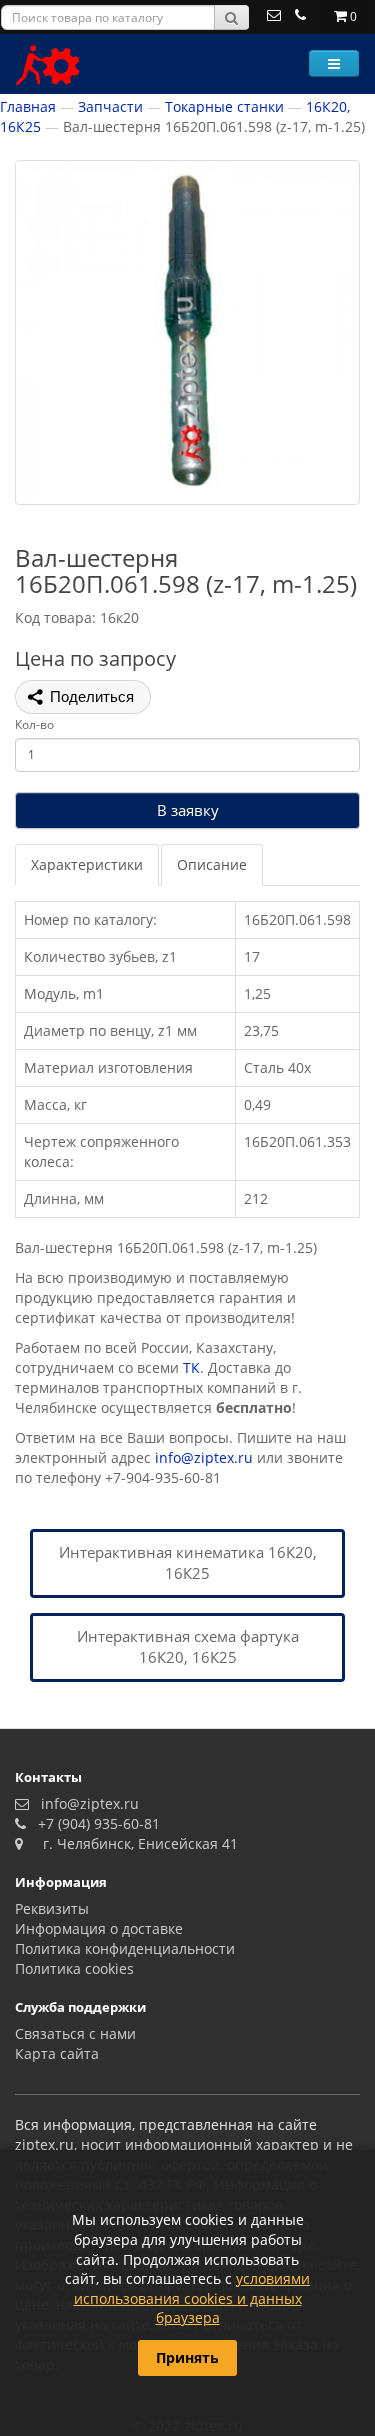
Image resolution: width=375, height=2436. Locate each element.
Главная (28, 106)
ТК (191, 1367)
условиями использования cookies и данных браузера (192, 2298)
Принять (187, 2357)
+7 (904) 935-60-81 (95, 1823)
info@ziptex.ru (204, 1457)
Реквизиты (52, 1908)
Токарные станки (224, 106)
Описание (212, 864)
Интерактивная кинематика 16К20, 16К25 (188, 1562)
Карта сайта (57, 2053)
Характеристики (87, 864)
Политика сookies (74, 1968)
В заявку (188, 810)
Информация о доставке (99, 1928)
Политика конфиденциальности (125, 1948)
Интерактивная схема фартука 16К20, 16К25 (188, 1646)
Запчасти (110, 106)
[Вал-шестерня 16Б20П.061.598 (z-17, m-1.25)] (187, 332)
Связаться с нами (75, 2033)
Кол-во (34, 724)
